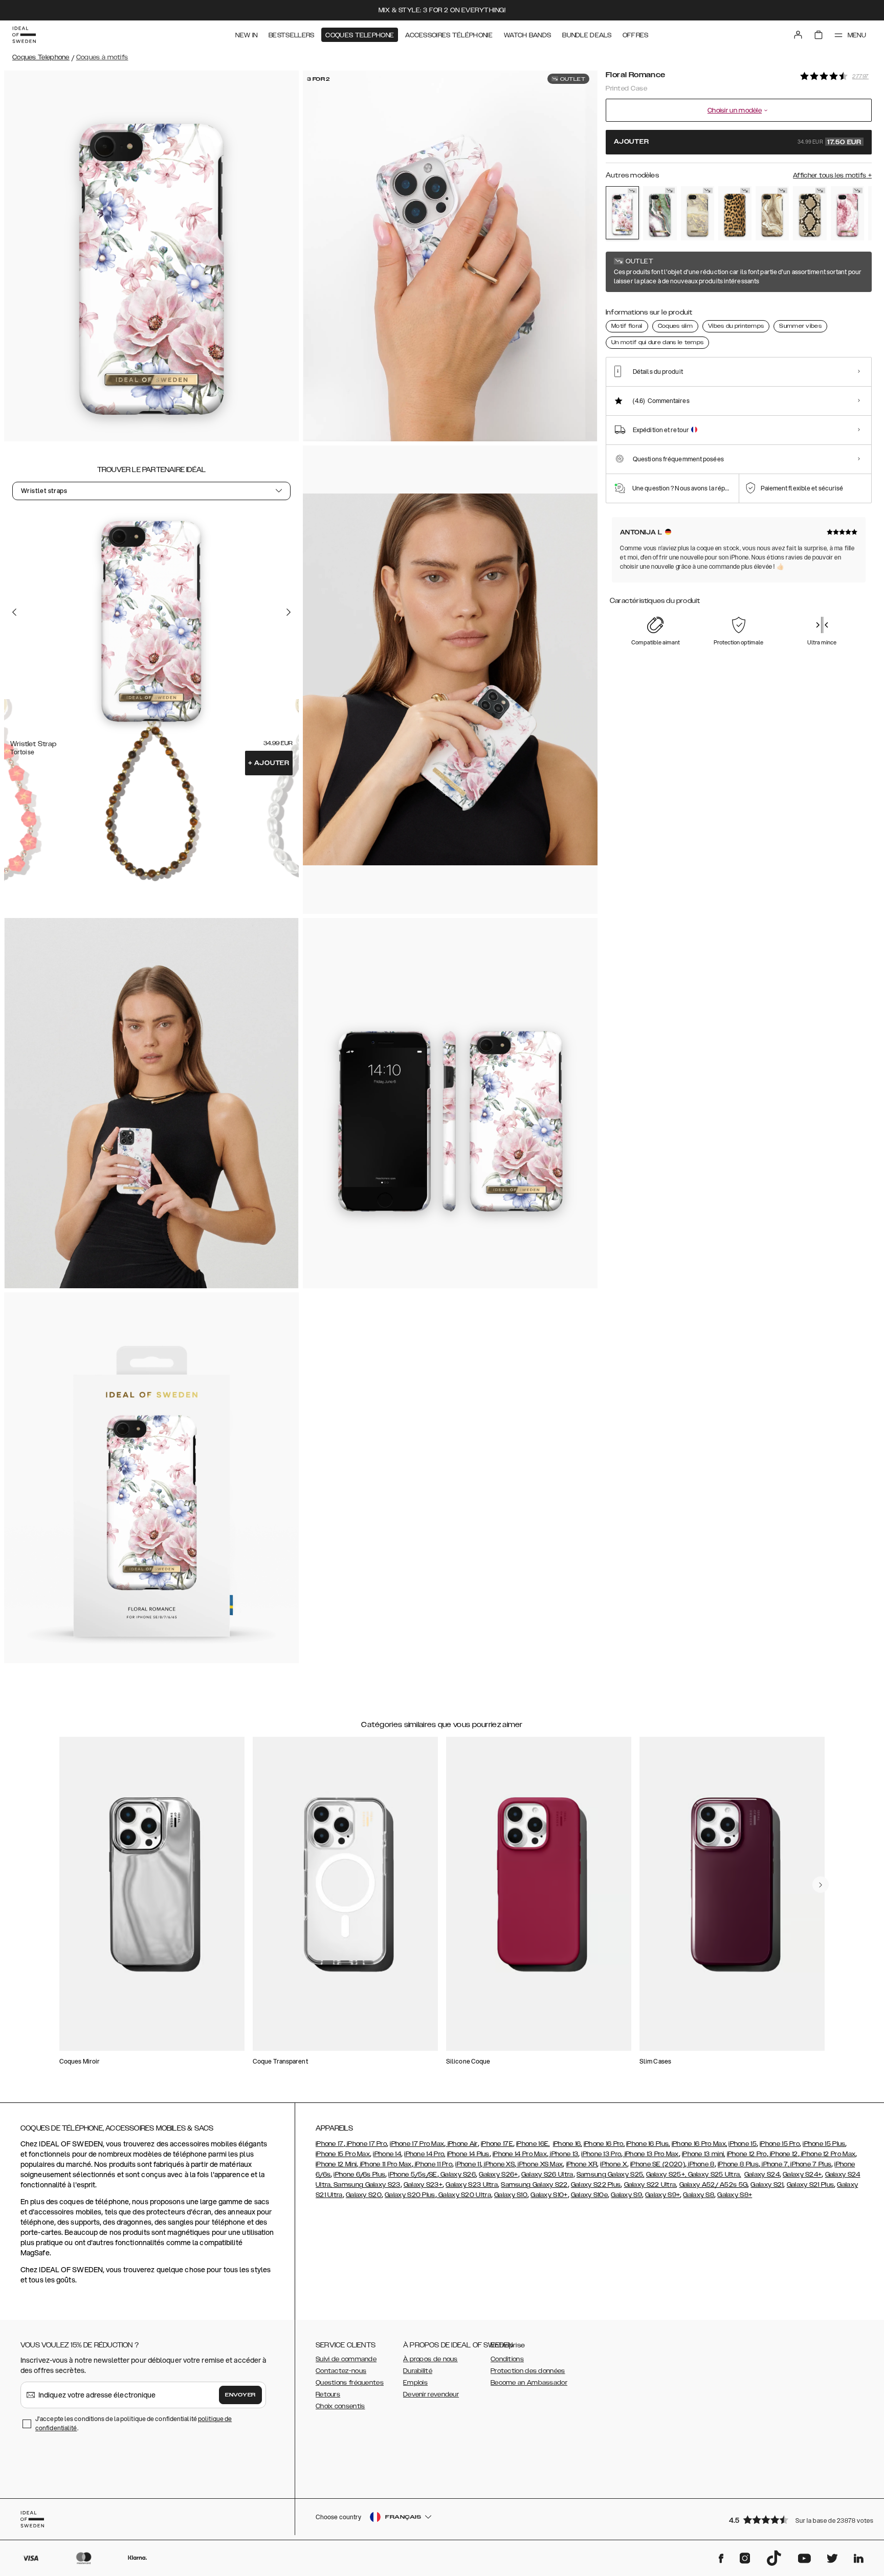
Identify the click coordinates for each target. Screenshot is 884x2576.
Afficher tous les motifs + (832, 175)
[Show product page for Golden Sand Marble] (772, 213)
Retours (328, 2394)
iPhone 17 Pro (366, 2144)
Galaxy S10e (589, 2195)
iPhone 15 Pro (780, 2144)
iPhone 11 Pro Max (385, 2164)
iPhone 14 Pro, (425, 2154)
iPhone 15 (743, 2144)
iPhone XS (499, 2164)
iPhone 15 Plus (824, 2144)
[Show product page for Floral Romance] (622, 213)
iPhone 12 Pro (747, 2154)
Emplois (415, 2383)
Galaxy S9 (626, 2195)
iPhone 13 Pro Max (650, 2154)
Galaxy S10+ (549, 2195)
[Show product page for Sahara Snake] (810, 213)
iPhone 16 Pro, (604, 2144)
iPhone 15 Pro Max (343, 2154)
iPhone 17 (330, 2144)
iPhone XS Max (539, 2164)
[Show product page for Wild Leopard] (735, 213)
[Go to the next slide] (289, 612)
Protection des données (528, 2371)
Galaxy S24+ (802, 2175)
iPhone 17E (497, 2144)
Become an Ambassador (529, 2383)
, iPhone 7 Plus (810, 2164)
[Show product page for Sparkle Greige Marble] (698, 213)
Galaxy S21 (767, 2185)
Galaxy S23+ (423, 2185)
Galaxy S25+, (667, 2175)
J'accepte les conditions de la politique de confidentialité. (134, 2423)
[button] (797, 2519)
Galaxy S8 (699, 2195)
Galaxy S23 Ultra (472, 2185)
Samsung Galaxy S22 (534, 2185)
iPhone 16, (568, 2144)
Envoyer (240, 2395)
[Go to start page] (24, 35)
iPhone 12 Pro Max (827, 2154)
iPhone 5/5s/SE (413, 2175)
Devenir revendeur (431, 2394)
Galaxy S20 (364, 2195)
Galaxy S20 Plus (410, 2195)
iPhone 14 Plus (468, 2154)
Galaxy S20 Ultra (464, 2195)
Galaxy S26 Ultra (547, 2175)
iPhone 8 (701, 2164)
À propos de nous (430, 2359)
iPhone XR (582, 2164)
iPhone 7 (774, 2164)
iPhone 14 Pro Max (520, 2154)
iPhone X (613, 2164)
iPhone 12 (783, 2154)
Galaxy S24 (762, 2175)
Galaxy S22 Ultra (650, 2185)
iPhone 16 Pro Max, (699, 2144)
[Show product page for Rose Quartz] (847, 213)
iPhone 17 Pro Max (417, 2144)
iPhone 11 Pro (433, 2164)
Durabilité (418, 2371)
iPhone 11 (468, 2164)
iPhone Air (461, 2144)
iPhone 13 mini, (704, 2154)
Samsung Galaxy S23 (367, 2185)
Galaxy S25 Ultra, (715, 2175)
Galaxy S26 (457, 2175)
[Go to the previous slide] (14, 612)
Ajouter (269, 763)
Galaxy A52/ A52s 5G (714, 2185)
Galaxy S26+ (498, 2175)
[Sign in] (798, 35)
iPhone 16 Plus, (648, 2144)
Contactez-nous (341, 2371)
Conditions (507, 2359)
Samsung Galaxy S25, (611, 2175)
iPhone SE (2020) (658, 2164)
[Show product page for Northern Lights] (660, 213)
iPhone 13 (563, 2154)
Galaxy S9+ (662, 2195)
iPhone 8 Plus (738, 2164)
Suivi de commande (346, 2359)
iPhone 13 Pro (601, 2154)
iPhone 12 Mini (336, 2164)
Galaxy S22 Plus (596, 2185)
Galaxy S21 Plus (811, 2185)
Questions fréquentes (350, 2383)
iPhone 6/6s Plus (359, 2175)
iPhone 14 (387, 2154)
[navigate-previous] (821, 1885)
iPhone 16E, (533, 2144)
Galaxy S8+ (735, 2195)
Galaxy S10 (511, 2195)
